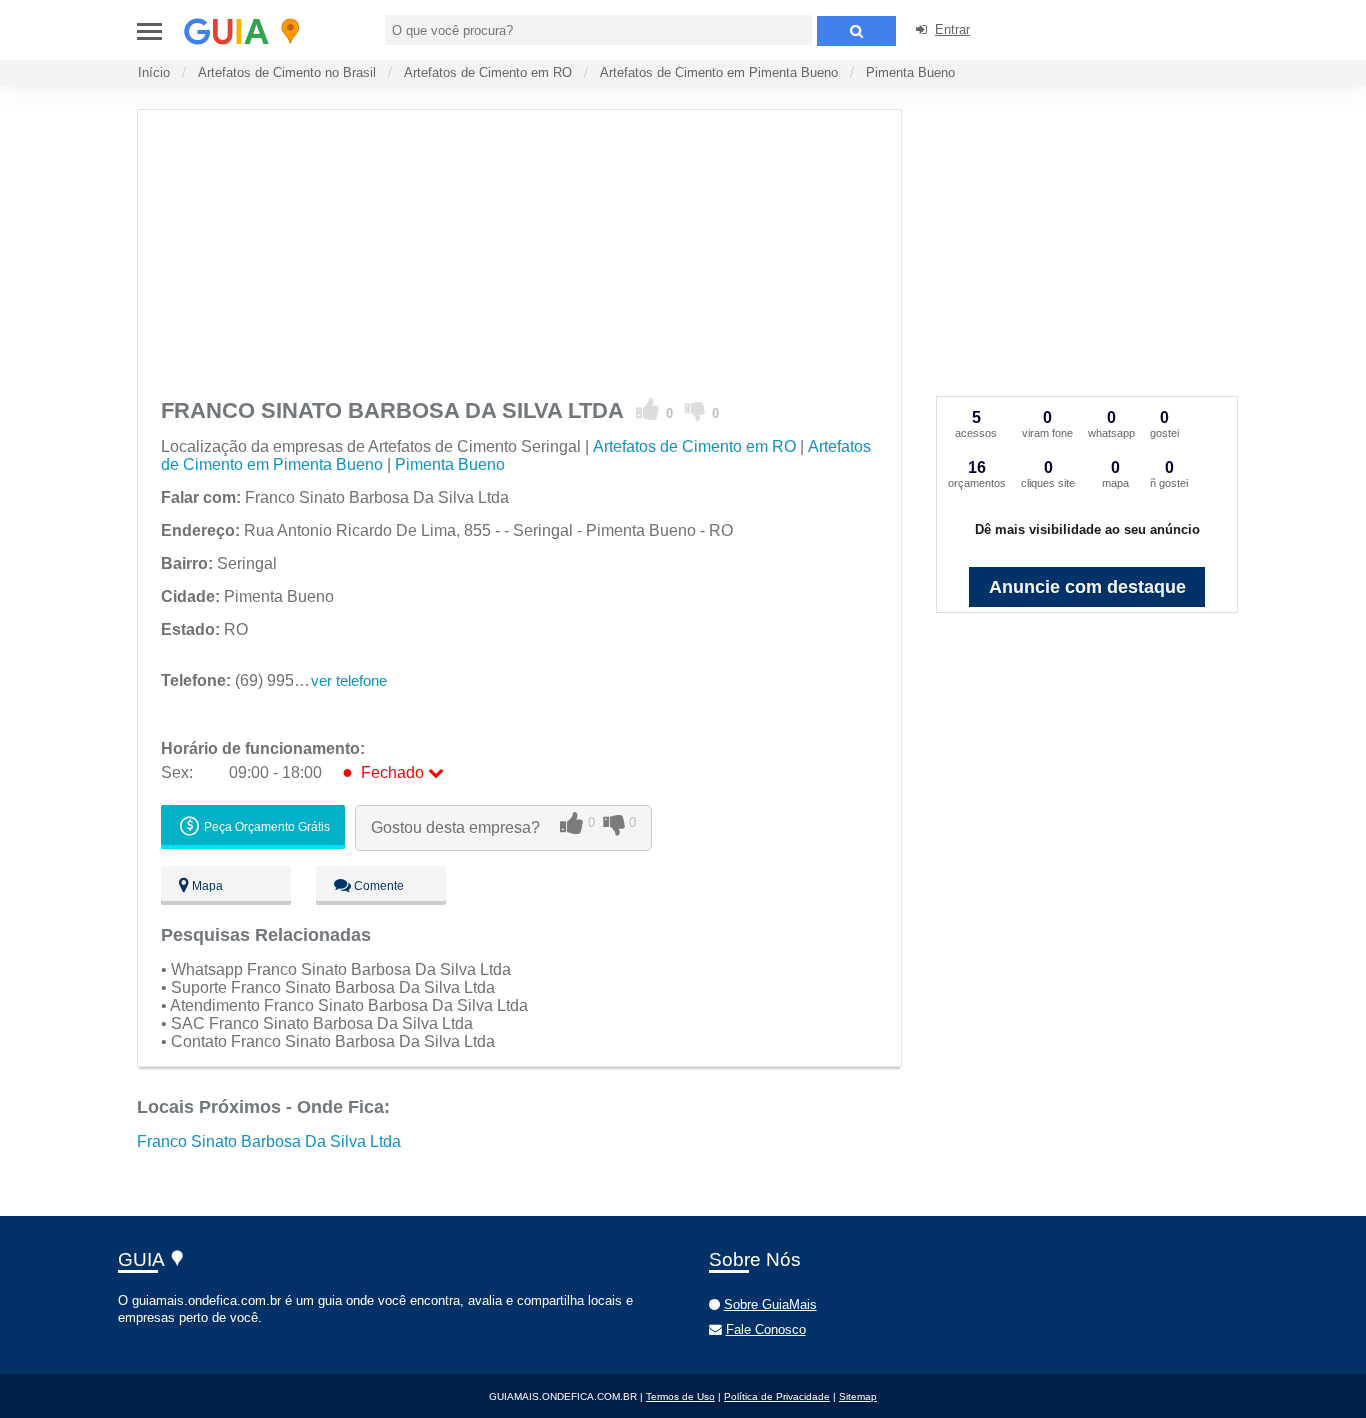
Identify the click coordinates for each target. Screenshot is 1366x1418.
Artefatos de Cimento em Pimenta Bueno (719, 72)
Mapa (206, 886)
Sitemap (858, 1396)
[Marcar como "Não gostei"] (695, 410)
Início (154, 72)
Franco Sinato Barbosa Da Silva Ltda (269, 1141)
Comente (377, 886)
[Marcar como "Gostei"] (648, 410)
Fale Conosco (766, 1329)
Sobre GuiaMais (770, 1304)
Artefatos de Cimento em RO (488, 72)
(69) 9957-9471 (252, 680)
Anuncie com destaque (1087, 587)
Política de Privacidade (777, 1396)
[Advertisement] (518, 250)
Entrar (952, 29)
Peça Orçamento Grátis (265, 827)
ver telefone (349, 680)
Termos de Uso (680, 1396)
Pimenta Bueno (910, 72)
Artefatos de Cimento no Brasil (287, 72)
